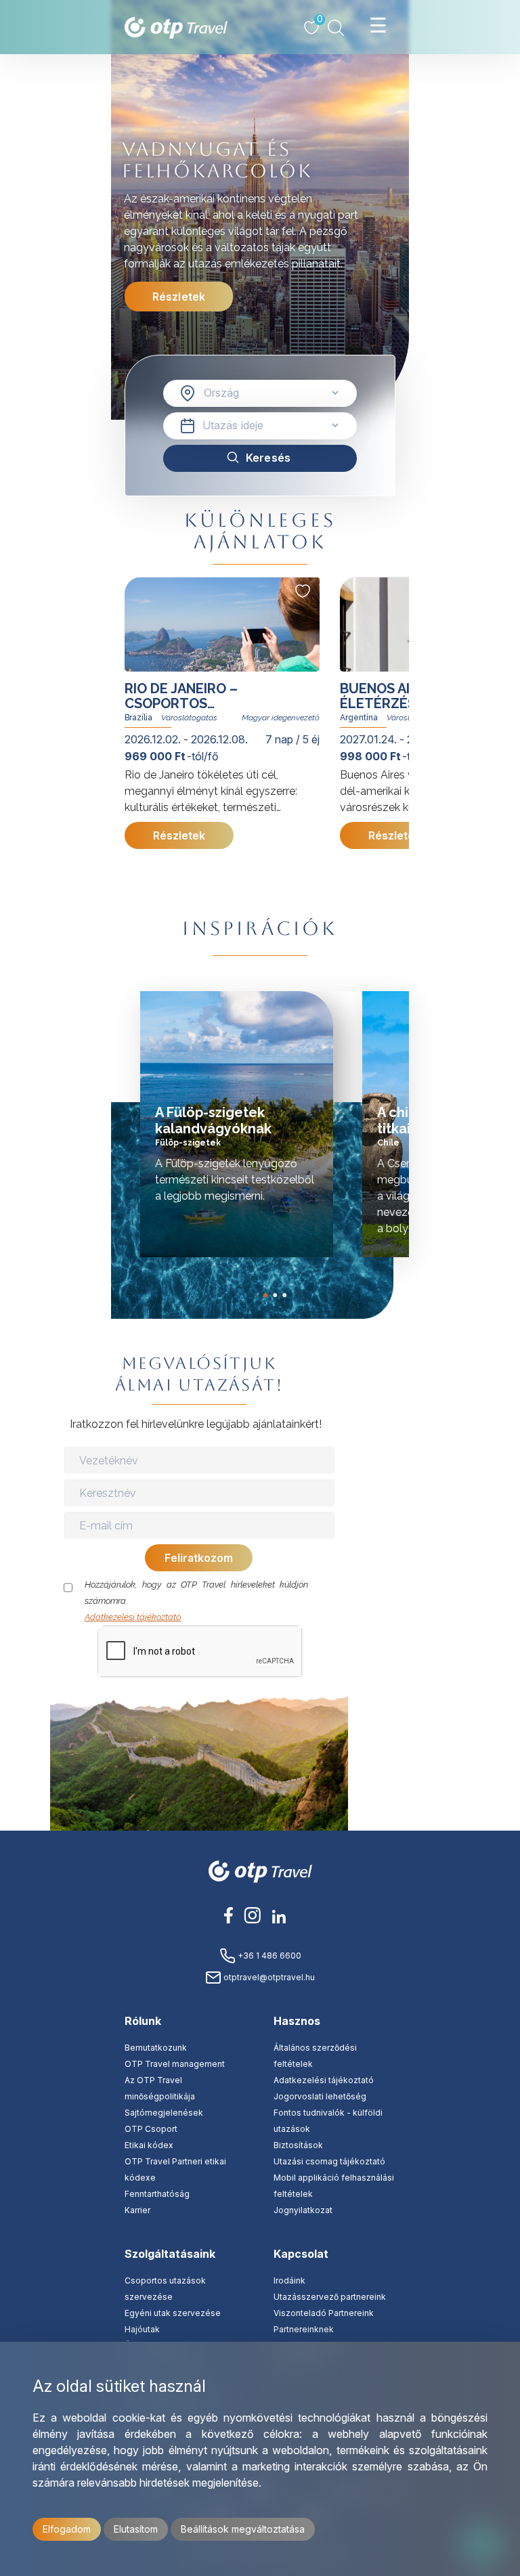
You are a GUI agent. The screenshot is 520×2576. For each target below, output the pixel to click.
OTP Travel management (175, 2064)
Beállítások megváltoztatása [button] (243, 2529)
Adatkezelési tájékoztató (133, 1617)
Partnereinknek (304, 2329)
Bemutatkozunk (156, 2048)
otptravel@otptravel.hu (268, 1977)
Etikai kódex (149, 2145)
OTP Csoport (151, 2129)
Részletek (179, 297)
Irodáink (289, 2280)
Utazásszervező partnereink (330, 2297)
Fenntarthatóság (157, 2194)
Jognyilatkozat (303, 2210)
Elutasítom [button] (136, 2529)
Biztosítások (298, 2145)
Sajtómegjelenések (164, 2113)
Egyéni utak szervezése (173, 2313)
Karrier (137, 2210)
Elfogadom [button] (67, 2529)
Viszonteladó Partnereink (324, 2313)
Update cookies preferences (412, 1675)
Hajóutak (142, 2329)
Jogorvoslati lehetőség (320, 2096)
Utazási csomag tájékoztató (329, 2161)
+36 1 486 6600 (268, 1956)
